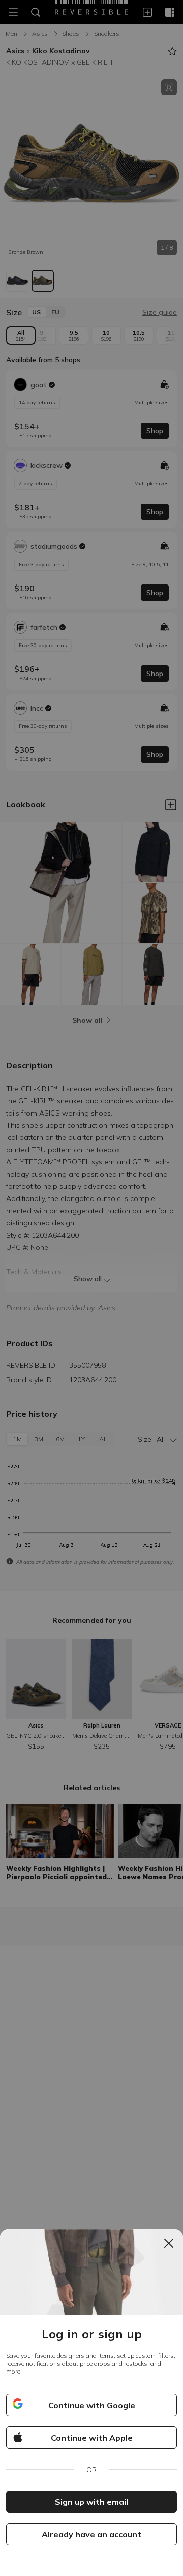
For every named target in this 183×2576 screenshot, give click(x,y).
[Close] (169, 2243)
